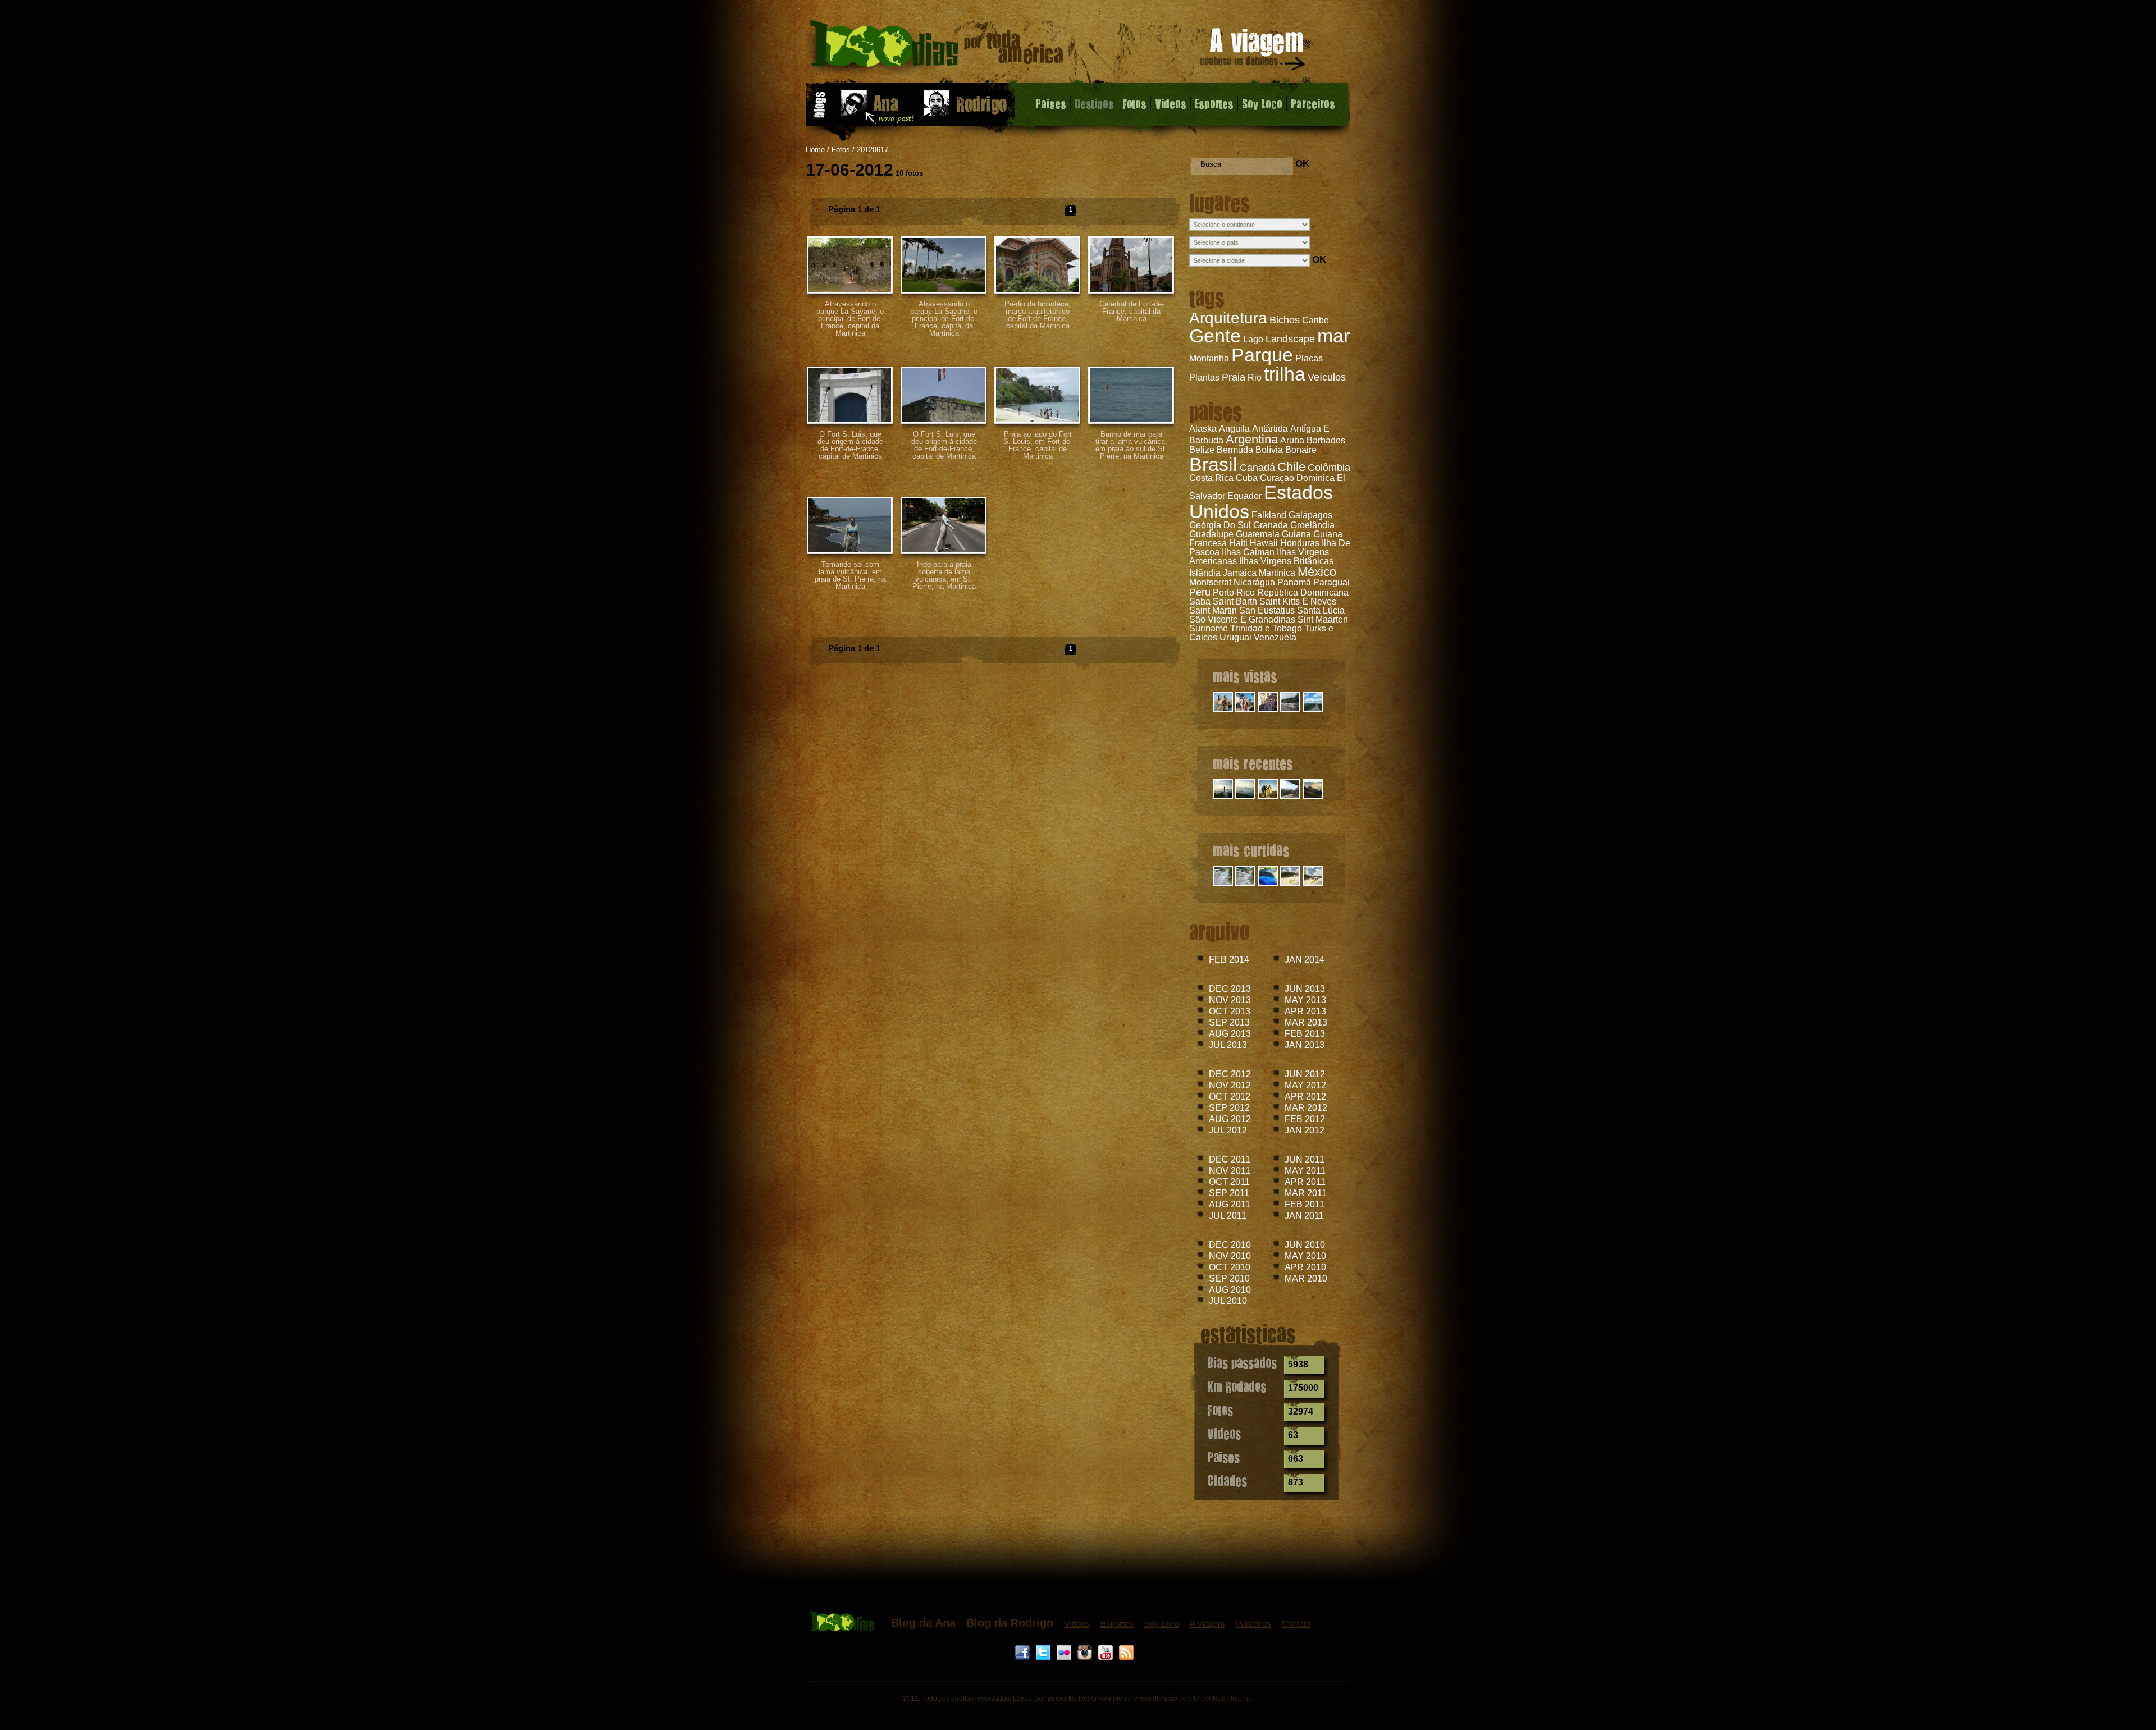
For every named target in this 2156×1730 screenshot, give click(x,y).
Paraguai (1331, 582)
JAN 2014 (1305, 960)
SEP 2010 (1229, 1278)
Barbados (1326, 440)
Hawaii (1264, 543)
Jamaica (1240, 573)
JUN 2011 (1305, 1159)
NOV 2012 (1230, 1085)
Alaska (1203, 429)
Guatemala (1258, 534)
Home (815, 150)
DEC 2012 (1230, 1074)
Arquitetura (1228, 318)
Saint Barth (1235, 601)
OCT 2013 (1230, 1011)
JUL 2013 (1228, 1045)
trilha (1285, 374)
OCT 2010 (1230, 1267)
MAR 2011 (1306, 1193)
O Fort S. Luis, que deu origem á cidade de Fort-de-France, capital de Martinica (850, 445)
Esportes (1214, 103)
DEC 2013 (1230, 989)
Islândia (1205, 573)
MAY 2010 (1305, 1256)
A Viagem (1207, 1624)
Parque (1262, 355)
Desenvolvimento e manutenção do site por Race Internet (1166, 1699)
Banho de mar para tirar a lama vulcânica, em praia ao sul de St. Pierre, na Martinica (1131, 445)
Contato (1296, 1624)
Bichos (1285, 320)
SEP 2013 (1229, 1022)
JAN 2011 (1304, 1216)
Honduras (1300, 543)
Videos (1171, 103)
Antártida (1270, 429)
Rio (1255, 377)
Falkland (1269, 515)
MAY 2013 (1305, 1000)
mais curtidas (1251, 850)
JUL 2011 (1228, 1216)
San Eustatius (1267, 610)
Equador (1244, 496)
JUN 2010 (1305, 1245)
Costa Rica (1211, 478)
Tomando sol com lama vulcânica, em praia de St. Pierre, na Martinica (850, 575)
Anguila (1234, 429)
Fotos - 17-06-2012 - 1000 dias (937, 47)
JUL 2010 (1228, 1301)
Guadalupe (1211, 534)
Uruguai (1235, 637)
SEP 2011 (1229, 1193)
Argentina (1252, 439)
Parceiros (1313, 103)
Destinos (1094, 103)
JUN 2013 (1305, 989)
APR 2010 (1305, 1267)
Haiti (1238, 543)
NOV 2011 (1230, 1171)
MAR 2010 (1306, 1278)
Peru (1200, 592)
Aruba (1292, 440)
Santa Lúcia (1321, 610)
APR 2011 (1305, 1182)
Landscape (1290, 339)
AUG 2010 (1230, 1290)
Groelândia (1312, 525)
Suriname (1209, 628)
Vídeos (1077, 1624)
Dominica (1315, 478)
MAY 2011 (1305, 1171)
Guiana (1296, 534)
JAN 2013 (1305, 1045)
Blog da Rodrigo (1010, 1623)
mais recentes (1253, 763)
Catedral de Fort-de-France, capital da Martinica (1132, 311)
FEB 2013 (1305, 1034)
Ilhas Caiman (1248, 552)
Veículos (1327, 377)
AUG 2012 (1230, 1119)
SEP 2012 (1229, 1108)
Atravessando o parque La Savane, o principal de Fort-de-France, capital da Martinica (850, 319)
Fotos (1134, 103)
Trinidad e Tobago (1266, 628)
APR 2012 (1305, 1097)
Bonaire (1301, 450)
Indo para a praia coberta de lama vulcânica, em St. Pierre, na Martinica (944, 575)
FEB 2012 (1305, 1119)
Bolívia (1269, 450)
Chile (1291, 467)
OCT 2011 (1229, 1182)
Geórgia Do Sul (1220, 525)
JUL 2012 (1228, 1130)
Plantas (1204, 377)
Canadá (1257, 468)
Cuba (1247, 478)
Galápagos (1310, 515)
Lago (1253, 339)
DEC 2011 (1230, 1159)
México (1317, 572)
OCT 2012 (1230, 1097)
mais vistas (1245, 676)
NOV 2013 (1230, 1000)
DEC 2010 (1230, 1245)
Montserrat (1210, 582)
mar (1333, 336)
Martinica (1277, 573)
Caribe (1315, 320)
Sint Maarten (1323, 619)
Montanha (1209, 358)
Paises (1051, 103)
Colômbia (1329, 468)
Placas (1309, 358)
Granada (1271, 525)
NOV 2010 (1230, 1256)
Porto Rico (1234, 592)
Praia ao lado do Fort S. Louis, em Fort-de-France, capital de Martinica (1038, 445)
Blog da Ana (923, 1623)
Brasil (1213, 464)
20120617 (873, 150)
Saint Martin (1213, 610)
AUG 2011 (1230, 1204)
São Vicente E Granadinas (1242, 619)
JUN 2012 (1305, 1074)
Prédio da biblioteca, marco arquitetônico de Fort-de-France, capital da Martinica (1038, 315)
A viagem (1253, 51)
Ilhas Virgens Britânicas (1286, 561)
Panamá (1294, 582)
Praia (1234, 377)
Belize (1202, 450)
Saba (1200, 601)
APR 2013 (1305, 1011)
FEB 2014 (1229, 960)
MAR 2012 (1306, 1108)
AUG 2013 (1230, 1034)
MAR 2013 (1306, 1022)
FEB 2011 (1305, 1204)
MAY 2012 (1305, 1085)
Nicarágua (1254, 582)
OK (1302, 164)
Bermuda (1235, 450)
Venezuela (1275, 637)
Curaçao (1277, 478)
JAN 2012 (1305, 1130)
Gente (1215, 336)
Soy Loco (1262, 103)
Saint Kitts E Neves (1298, 601)
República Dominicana (1303, 592)
